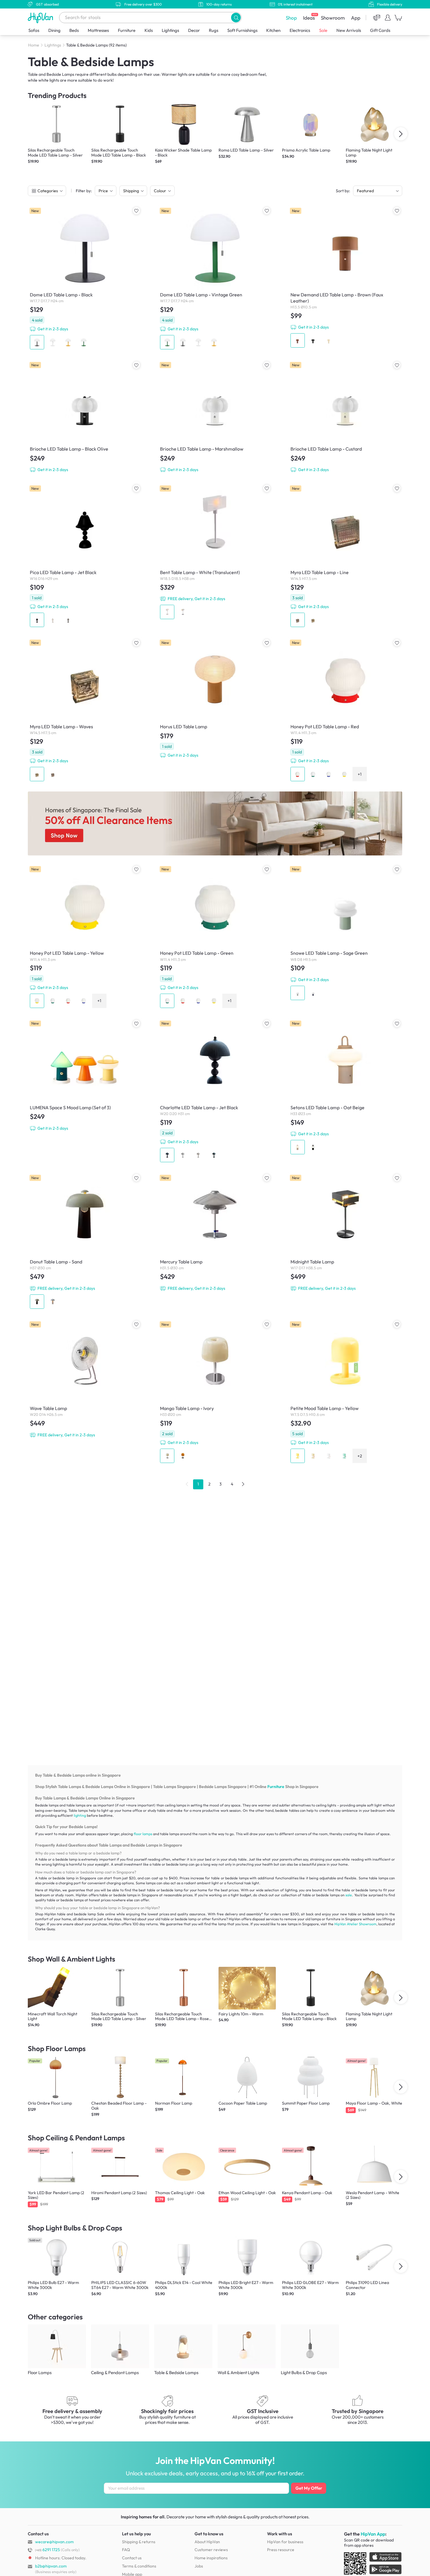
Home (34, 45)
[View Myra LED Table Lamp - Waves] (85, 710)
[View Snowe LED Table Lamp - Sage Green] (345, 933)
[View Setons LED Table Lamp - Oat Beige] (345, 1087)
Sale (323, 30)
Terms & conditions (139, 2566)
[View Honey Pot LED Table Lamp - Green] (215, 937)
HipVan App (373, 2534)
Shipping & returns (139, 2542)
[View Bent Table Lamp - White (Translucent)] (215, 552)
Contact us (132, 2558)
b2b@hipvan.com (51, 2566)
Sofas (34, 30)
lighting (80, 1815)
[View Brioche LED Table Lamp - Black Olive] (85, 417)
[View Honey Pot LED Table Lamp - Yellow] (85, 937)
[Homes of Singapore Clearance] (215, 824)
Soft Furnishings (242, 30)
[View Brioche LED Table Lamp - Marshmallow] (215, 417)
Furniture (127, 30)
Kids (149, 30)
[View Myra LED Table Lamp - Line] (345, 556)
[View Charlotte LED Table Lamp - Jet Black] (215, 1091)
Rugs (214, 30)
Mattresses (98, 30)
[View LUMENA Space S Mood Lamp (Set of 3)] (85, 1076)
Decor (194, 30)
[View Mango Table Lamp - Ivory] (215, 1392)
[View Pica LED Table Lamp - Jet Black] (85, 556)
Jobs (199, 2566)
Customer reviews (211, 2550)
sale (349, 1895)
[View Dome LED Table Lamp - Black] (85, 278)
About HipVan (207, 2542)
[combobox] (150, 18)
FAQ (126, 2550)
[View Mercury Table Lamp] (215, 1233)
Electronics (300, 30)
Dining (54, 30)
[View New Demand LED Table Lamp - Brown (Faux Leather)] (345, 278)
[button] (236, 17)
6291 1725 (48, 2550)
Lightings (170, 30)
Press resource (281, 2550)
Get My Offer (309, 2488)
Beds (74, 30)
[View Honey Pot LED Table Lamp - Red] (345, 710)
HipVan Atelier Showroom (355, 1924)
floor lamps (143, 1834)
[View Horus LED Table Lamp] (215, 699)
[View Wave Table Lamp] (85, 1379)
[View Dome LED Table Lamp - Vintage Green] (215, 278)
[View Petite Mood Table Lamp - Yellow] (345, 1392)
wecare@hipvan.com (54, 2542)
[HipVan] (41, 18)
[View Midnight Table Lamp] (345, 1233)
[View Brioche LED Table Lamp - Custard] (345, 417)
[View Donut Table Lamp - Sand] (85, 1242)
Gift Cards (380, 30)
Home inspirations (211, 2558)
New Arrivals (349, 30)
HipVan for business (285, 2542)
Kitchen (273, 30)
